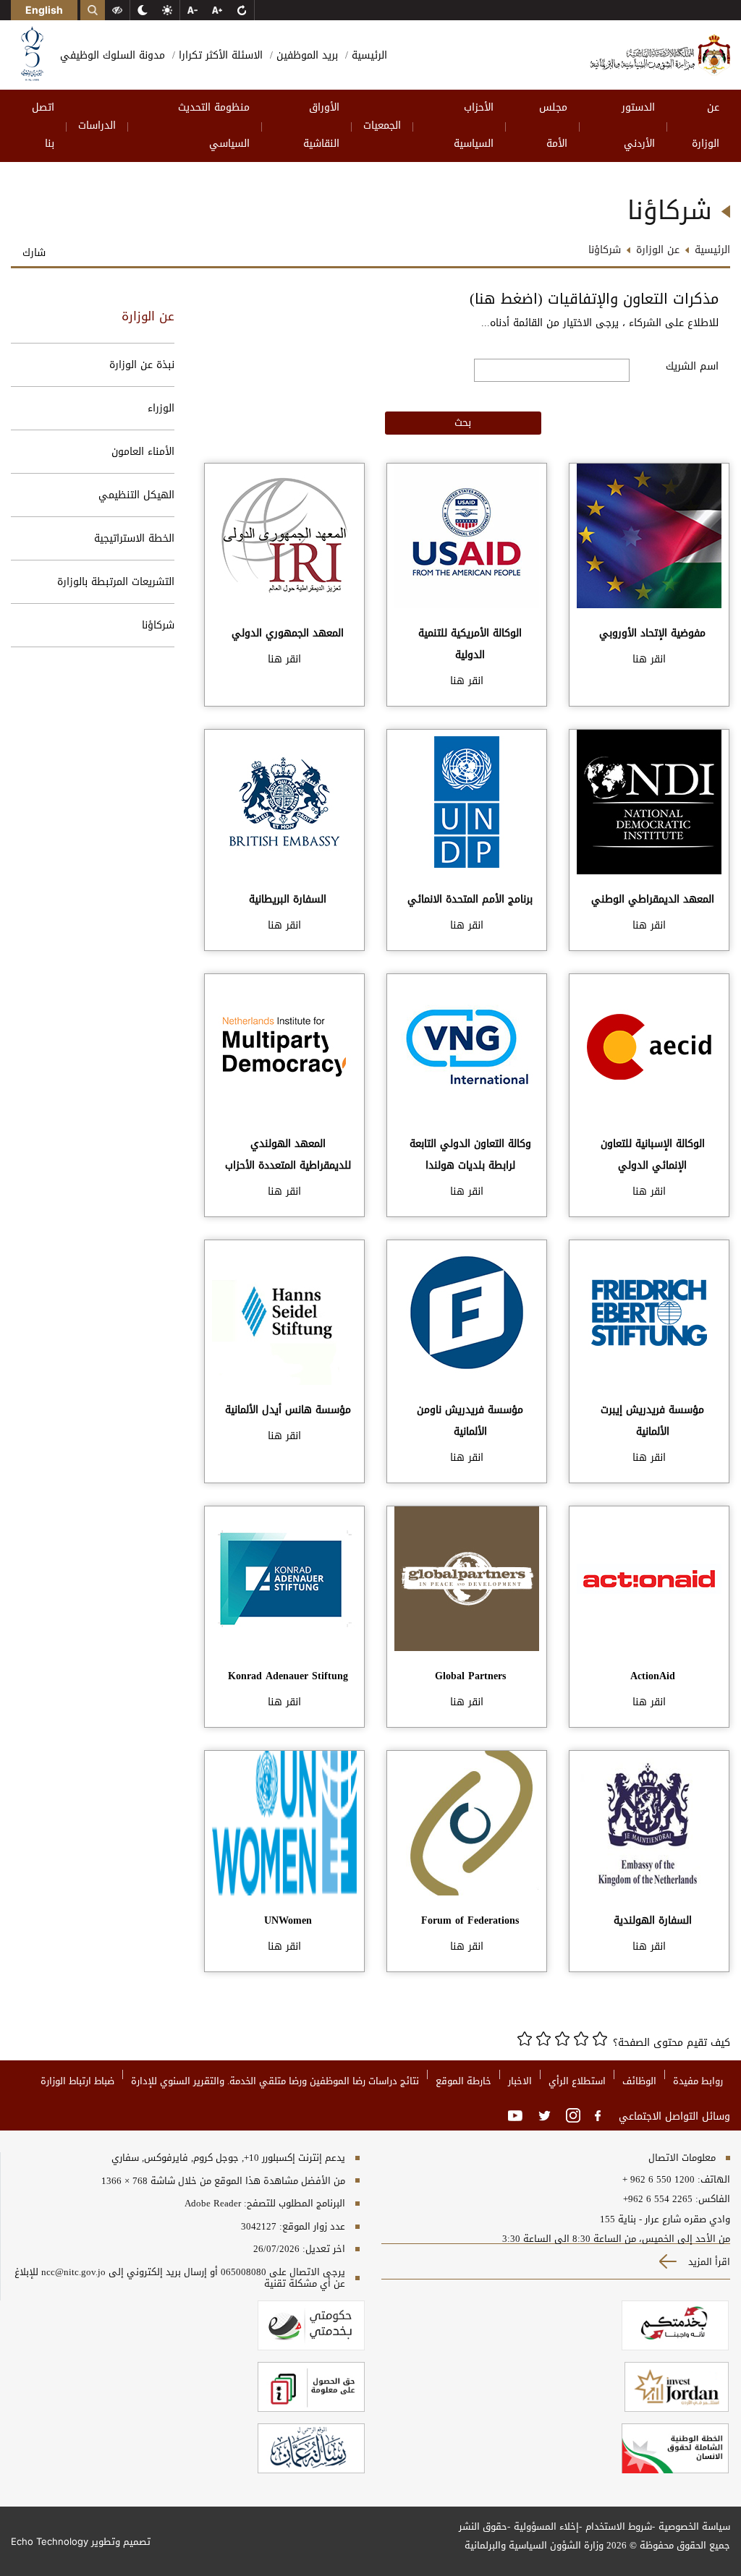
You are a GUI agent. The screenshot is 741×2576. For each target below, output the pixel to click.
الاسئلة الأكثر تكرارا (219, 55)
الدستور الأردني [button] (638, 125)
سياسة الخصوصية (694, 2526)
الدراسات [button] (97, 125)
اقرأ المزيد (708, 2262)
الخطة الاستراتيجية (134, 538)
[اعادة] (242, 10)
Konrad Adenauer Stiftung (288, 1676)
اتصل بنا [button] (43, 125)
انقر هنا (649, 659)
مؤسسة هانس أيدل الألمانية (288, 1410)
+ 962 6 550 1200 (659, 2180)
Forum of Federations (470, 1920)
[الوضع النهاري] (167, 10)
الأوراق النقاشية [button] (321, 125)
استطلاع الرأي (577, 2081)
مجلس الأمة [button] (553, 125)
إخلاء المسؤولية (546, 2526)
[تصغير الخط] (192, 10)
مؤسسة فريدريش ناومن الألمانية (470, 1421)
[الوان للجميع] (117, 10)
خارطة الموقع (463, 2081)
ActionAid (653, 1676)
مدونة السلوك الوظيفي (113, 55)
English (44, 10)
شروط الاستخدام (619, 2526)
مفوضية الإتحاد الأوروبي (652, 633)
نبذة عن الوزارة (142, 365)
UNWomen (288, 1920)
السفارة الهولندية (653, 1920)
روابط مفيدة (698, 2081)
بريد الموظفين (305, 55)
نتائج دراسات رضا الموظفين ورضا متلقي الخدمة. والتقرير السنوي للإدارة (275, 2081)
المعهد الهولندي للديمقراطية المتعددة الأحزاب (288, 1155)
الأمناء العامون (143, 452)
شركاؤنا (158, 625)
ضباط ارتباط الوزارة (77, 2081)
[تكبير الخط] (217, 10)
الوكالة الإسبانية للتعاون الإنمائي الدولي (653, 1155)
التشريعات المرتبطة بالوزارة (116, 582)
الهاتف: (712, 2180)
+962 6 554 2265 (658, 2199)
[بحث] (93, 10)
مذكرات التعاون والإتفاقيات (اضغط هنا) (594, 299)
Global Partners (470, 1676)
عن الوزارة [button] (706, 125)
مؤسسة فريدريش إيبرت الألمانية (652, 1421)
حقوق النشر (483, 2526)
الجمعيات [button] (382, 125)
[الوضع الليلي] (143, 10)
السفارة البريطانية (288, 899)
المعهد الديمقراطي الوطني (653, 899)
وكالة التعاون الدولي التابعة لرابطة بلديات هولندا (470, 1155)
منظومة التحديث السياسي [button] (214, 125)
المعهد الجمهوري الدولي (288, 633)
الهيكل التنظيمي (136, 495)
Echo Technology (50, 2541)
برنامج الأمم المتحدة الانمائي (470, 899)
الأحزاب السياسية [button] (474, 125)
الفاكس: (713, 2199)
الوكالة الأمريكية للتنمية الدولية (470, 644)
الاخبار (520, 2081)
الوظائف (639, 2081)
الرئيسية (368, 55)
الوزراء (161, 408)
